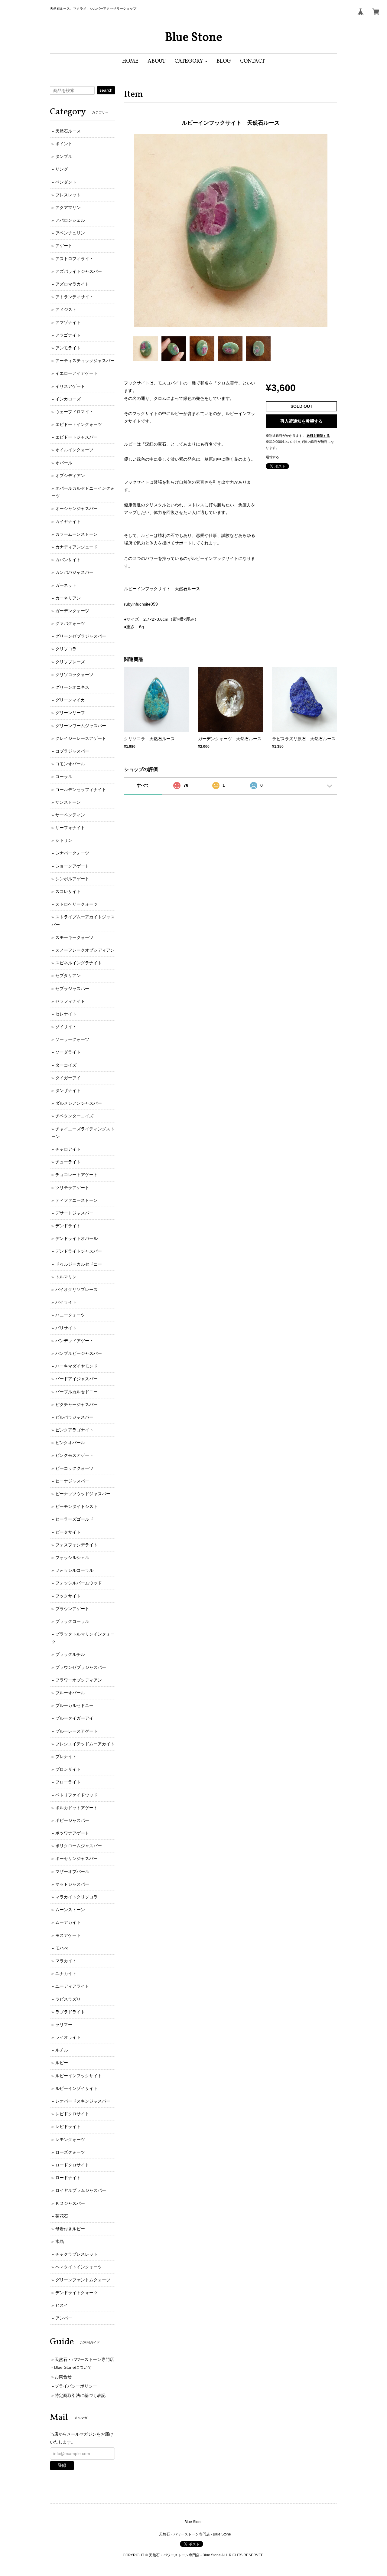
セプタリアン (68, 976)
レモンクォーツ (70, 2140)
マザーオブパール (72, 1872)
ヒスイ (62, 2305)
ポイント (64, 144)
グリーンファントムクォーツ (83, 2280)
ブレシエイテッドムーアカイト (85, 1744)
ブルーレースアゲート (76, 1731)
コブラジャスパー (72, 751)
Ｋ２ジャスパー (70, 2203)
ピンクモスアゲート (74, 1455)
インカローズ (68, 399)
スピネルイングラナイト (79, 963)
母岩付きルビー (70, 2229)
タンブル (64, 156)
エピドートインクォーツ (79, 424)
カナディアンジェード (76, 547)
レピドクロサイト (72, 2114)
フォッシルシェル (72, 1558)
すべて (143, 785)
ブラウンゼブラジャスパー (81, 1667)
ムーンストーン (70, 1910)
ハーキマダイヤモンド (76, 1366)
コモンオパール (70, 764)
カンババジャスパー (74, 572)
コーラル (64, 776)
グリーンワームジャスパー (81, 726)
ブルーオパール (70, 1693)
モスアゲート (68, 1935)
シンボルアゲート (72, 879)
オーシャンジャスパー (76, 508)
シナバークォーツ (72, 853)
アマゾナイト (68, 322)
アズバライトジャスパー (79, 271)
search (106, 90)
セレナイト (66, 1014)
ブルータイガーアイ (74, 1718)
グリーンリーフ (70, 713)
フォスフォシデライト (76, 1545)
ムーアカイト (68, 1922)
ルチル (62, 2050)
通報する (272, 457)
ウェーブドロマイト (74, 412)
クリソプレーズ (70, 662)
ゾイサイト (66, 1027)
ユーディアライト (72, 1986)
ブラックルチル (70, 1654)
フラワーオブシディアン (79, 1680)
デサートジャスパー (74, 1213)
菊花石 (62, 2216)
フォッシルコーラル (74, 1570)
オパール (64, 463)
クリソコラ (66, 649)
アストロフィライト (74, 259)
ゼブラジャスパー (72, 989)
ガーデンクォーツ (72, 611)
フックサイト (68, 1596)
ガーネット (66, 585)
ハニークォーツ (70, 1315)
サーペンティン (70, 815)
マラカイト (66, 1961)
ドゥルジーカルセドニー (79, 1264)
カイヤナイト (68, 521)
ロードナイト (68, 2178)
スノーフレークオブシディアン (85, 950)
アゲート (64, 246)
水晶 (60, 2241)
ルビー (62, 2063)
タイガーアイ (68, 1078)
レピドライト (68, 2127)
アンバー (64, 2318)
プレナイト (66, 1757)
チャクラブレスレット (76, 2254)
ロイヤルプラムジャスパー (81, 2190)
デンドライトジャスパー (79, 1251)
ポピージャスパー (72, 1820)
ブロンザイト (68, 1769)
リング (62, 169)
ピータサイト (68, 1532)
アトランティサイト (74, 297)
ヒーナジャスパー (72, 1481)
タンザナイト (68, 1090)
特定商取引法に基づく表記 (80, 2395)
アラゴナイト (68, 335)
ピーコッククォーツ (74, 1468)
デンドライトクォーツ (76, 2293)
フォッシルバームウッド (79, 1583)
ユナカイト (66, 1973)
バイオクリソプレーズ (76, 1290)
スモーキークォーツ (74, 937)
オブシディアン (70, 476)
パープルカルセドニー (76, 1392)
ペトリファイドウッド (76, 1795)
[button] (191, 61)
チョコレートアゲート (76, 1175)
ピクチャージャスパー (76, 1404)
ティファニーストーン (76, 1200)
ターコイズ (66, 1065)
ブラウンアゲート (72, 1609)
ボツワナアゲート (72, 1833)
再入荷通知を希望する (301, 421)
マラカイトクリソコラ (76, 1897)
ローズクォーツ (70, 2152)
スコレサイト (68, 891)
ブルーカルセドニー (74, 1705)
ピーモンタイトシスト (76, 1506)
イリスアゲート (70, 386)
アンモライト (68, 348)
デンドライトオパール (76, 1238)
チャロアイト (68, 1149)
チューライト (68, 1162)
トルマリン (66, 1277)
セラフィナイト (70, 1001)
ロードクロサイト (72, 2165)
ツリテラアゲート (72, 1188)
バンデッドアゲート (74, 1341)
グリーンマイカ (70, 700)
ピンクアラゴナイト (74, 1430)
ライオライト (68, 2037)
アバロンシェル (70, 220)
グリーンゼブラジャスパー (81, 636)
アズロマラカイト (72, 284)
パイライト (66, 1302)
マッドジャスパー (72, 1884)
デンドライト (68, 1226)
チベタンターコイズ (74, 1116)
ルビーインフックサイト (79, 2076)
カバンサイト (68, 560)
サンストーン (68, 802)
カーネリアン (68, 598)
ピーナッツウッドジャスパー (83, 1494)
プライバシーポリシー (76, 2386)
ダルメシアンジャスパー (79, 1103)
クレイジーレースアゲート (81, 738)
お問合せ (63, 2377)
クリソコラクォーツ (74, 675)
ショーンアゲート (72, 866)
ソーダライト (68, 1052)
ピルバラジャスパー (74, 1417)
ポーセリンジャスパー (76, 1858)
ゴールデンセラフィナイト (81, 789)
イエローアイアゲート (76, 373)
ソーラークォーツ (72, 1039)
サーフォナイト (70, 828)
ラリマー (64, 2025)
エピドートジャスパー (76, 437)
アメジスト (66, 309)
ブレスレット (68, 195)
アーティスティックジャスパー (85, 361)
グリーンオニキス (72, 687)
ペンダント (66, 182)
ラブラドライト (70, 2012)
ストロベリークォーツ (76, 904)
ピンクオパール (70, 1443)
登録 (62, 2465)
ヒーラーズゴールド (74, 1519)
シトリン (64, 840)
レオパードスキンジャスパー (83, 2101)
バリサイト (66, 1328)
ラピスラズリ (68, 1999)
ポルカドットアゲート (76, 1808)
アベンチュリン (70, 233)
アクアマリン (68, 208)
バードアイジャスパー (76, 1379)
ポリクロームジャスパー (79, 1846)
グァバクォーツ (70, 623)
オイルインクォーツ (74, 450)
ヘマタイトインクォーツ (79, 2267)
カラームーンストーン (76, 534)
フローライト (68, 1782)
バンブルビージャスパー (79, 1353)
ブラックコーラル (72, 1621)
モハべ (62, 1948)
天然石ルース (68, 131)
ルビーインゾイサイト (76, 2088)
